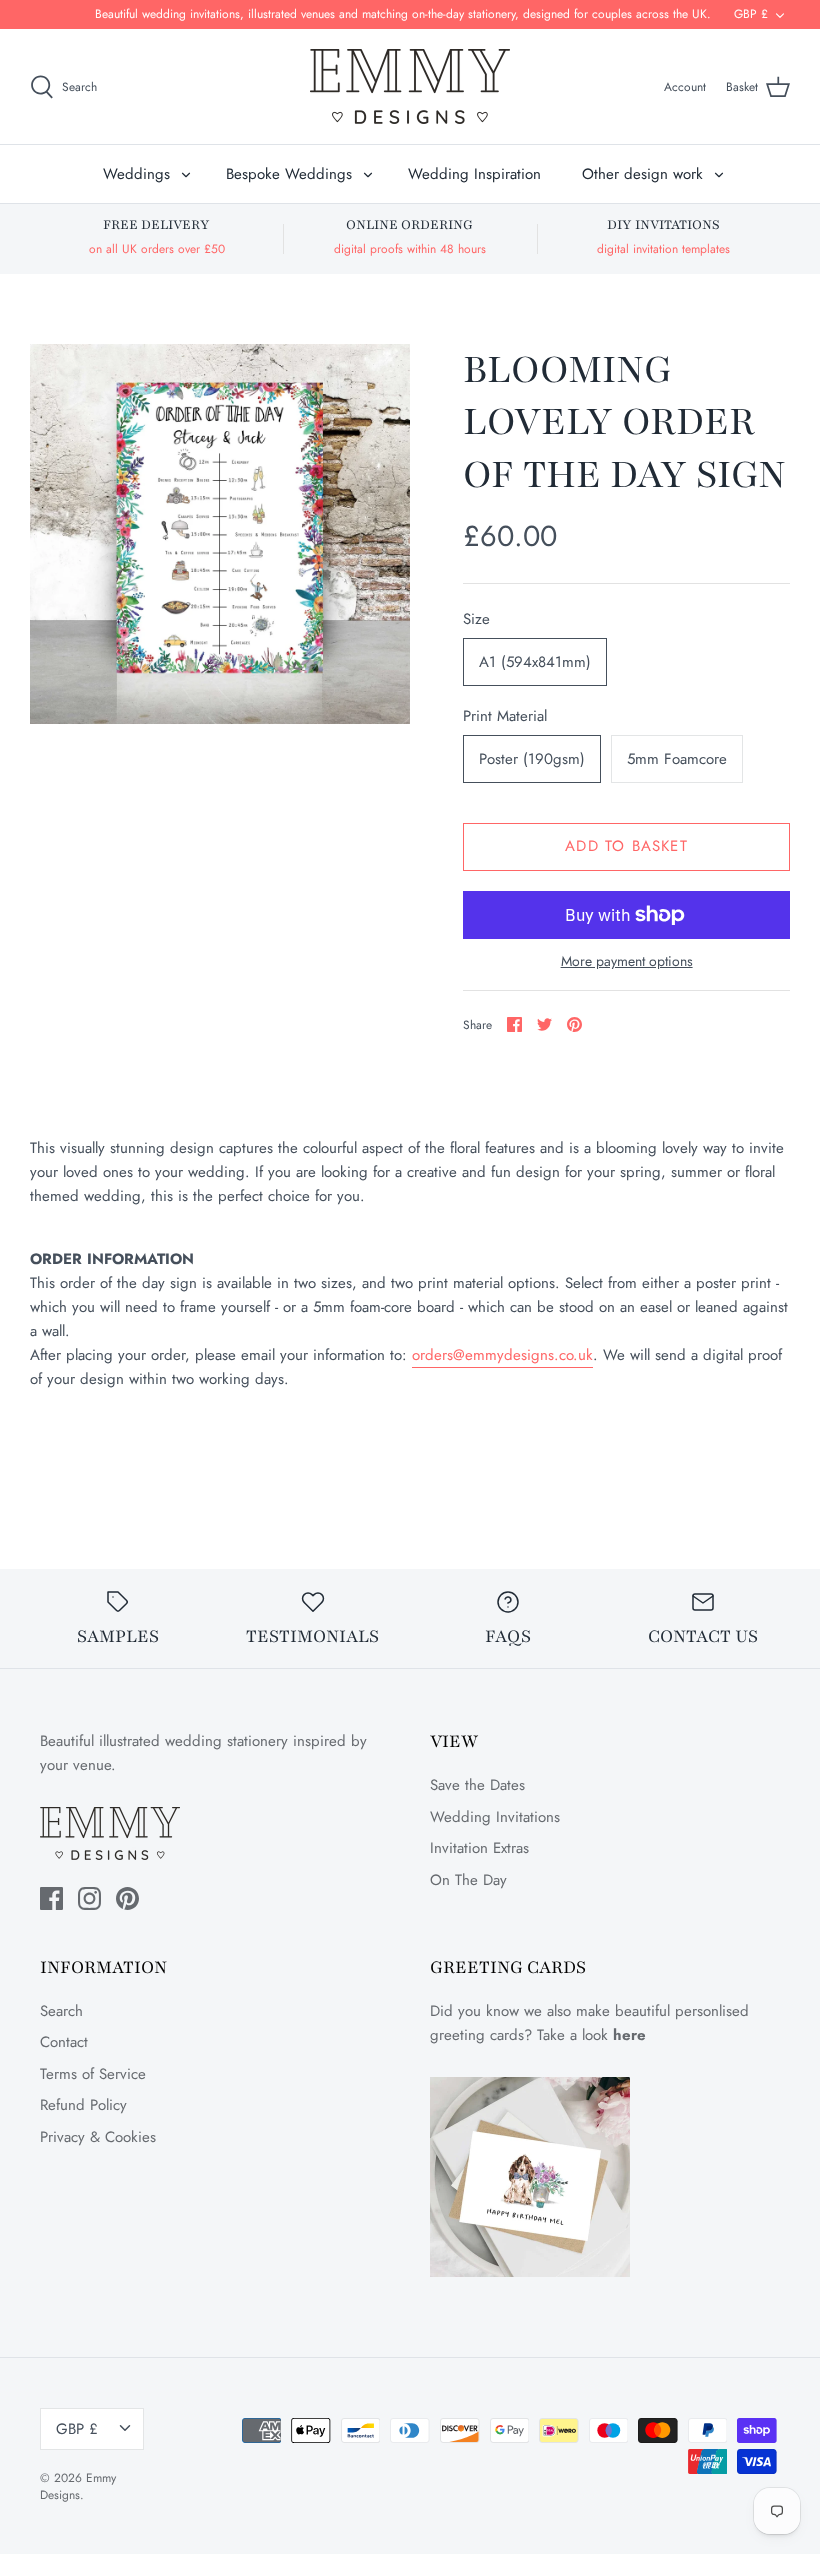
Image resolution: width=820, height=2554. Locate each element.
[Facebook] (51, 1898)
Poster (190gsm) (532, 759)
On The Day (468, 1880)
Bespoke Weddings (289, 174)
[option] (220, 534)
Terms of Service (93, 2074)
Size (476, 619)
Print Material (505, 716)
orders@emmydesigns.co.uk (502, 1355)
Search (61, 2011)
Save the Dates (477, 1785)
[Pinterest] (127, 1898)
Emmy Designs (78, 2486)
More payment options (627, 961)
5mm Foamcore (677, 759)
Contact (64, 2042)
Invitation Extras (479, 1848)
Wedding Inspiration (474, 174)
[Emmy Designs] (410, 86)
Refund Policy (83, 2105)
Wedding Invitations (495, 1817)
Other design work (642, 174)
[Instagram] (89, 1898)
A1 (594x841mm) (535, 662)
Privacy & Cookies (98, 2137)
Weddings (136, 174)
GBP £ (751, 14)
